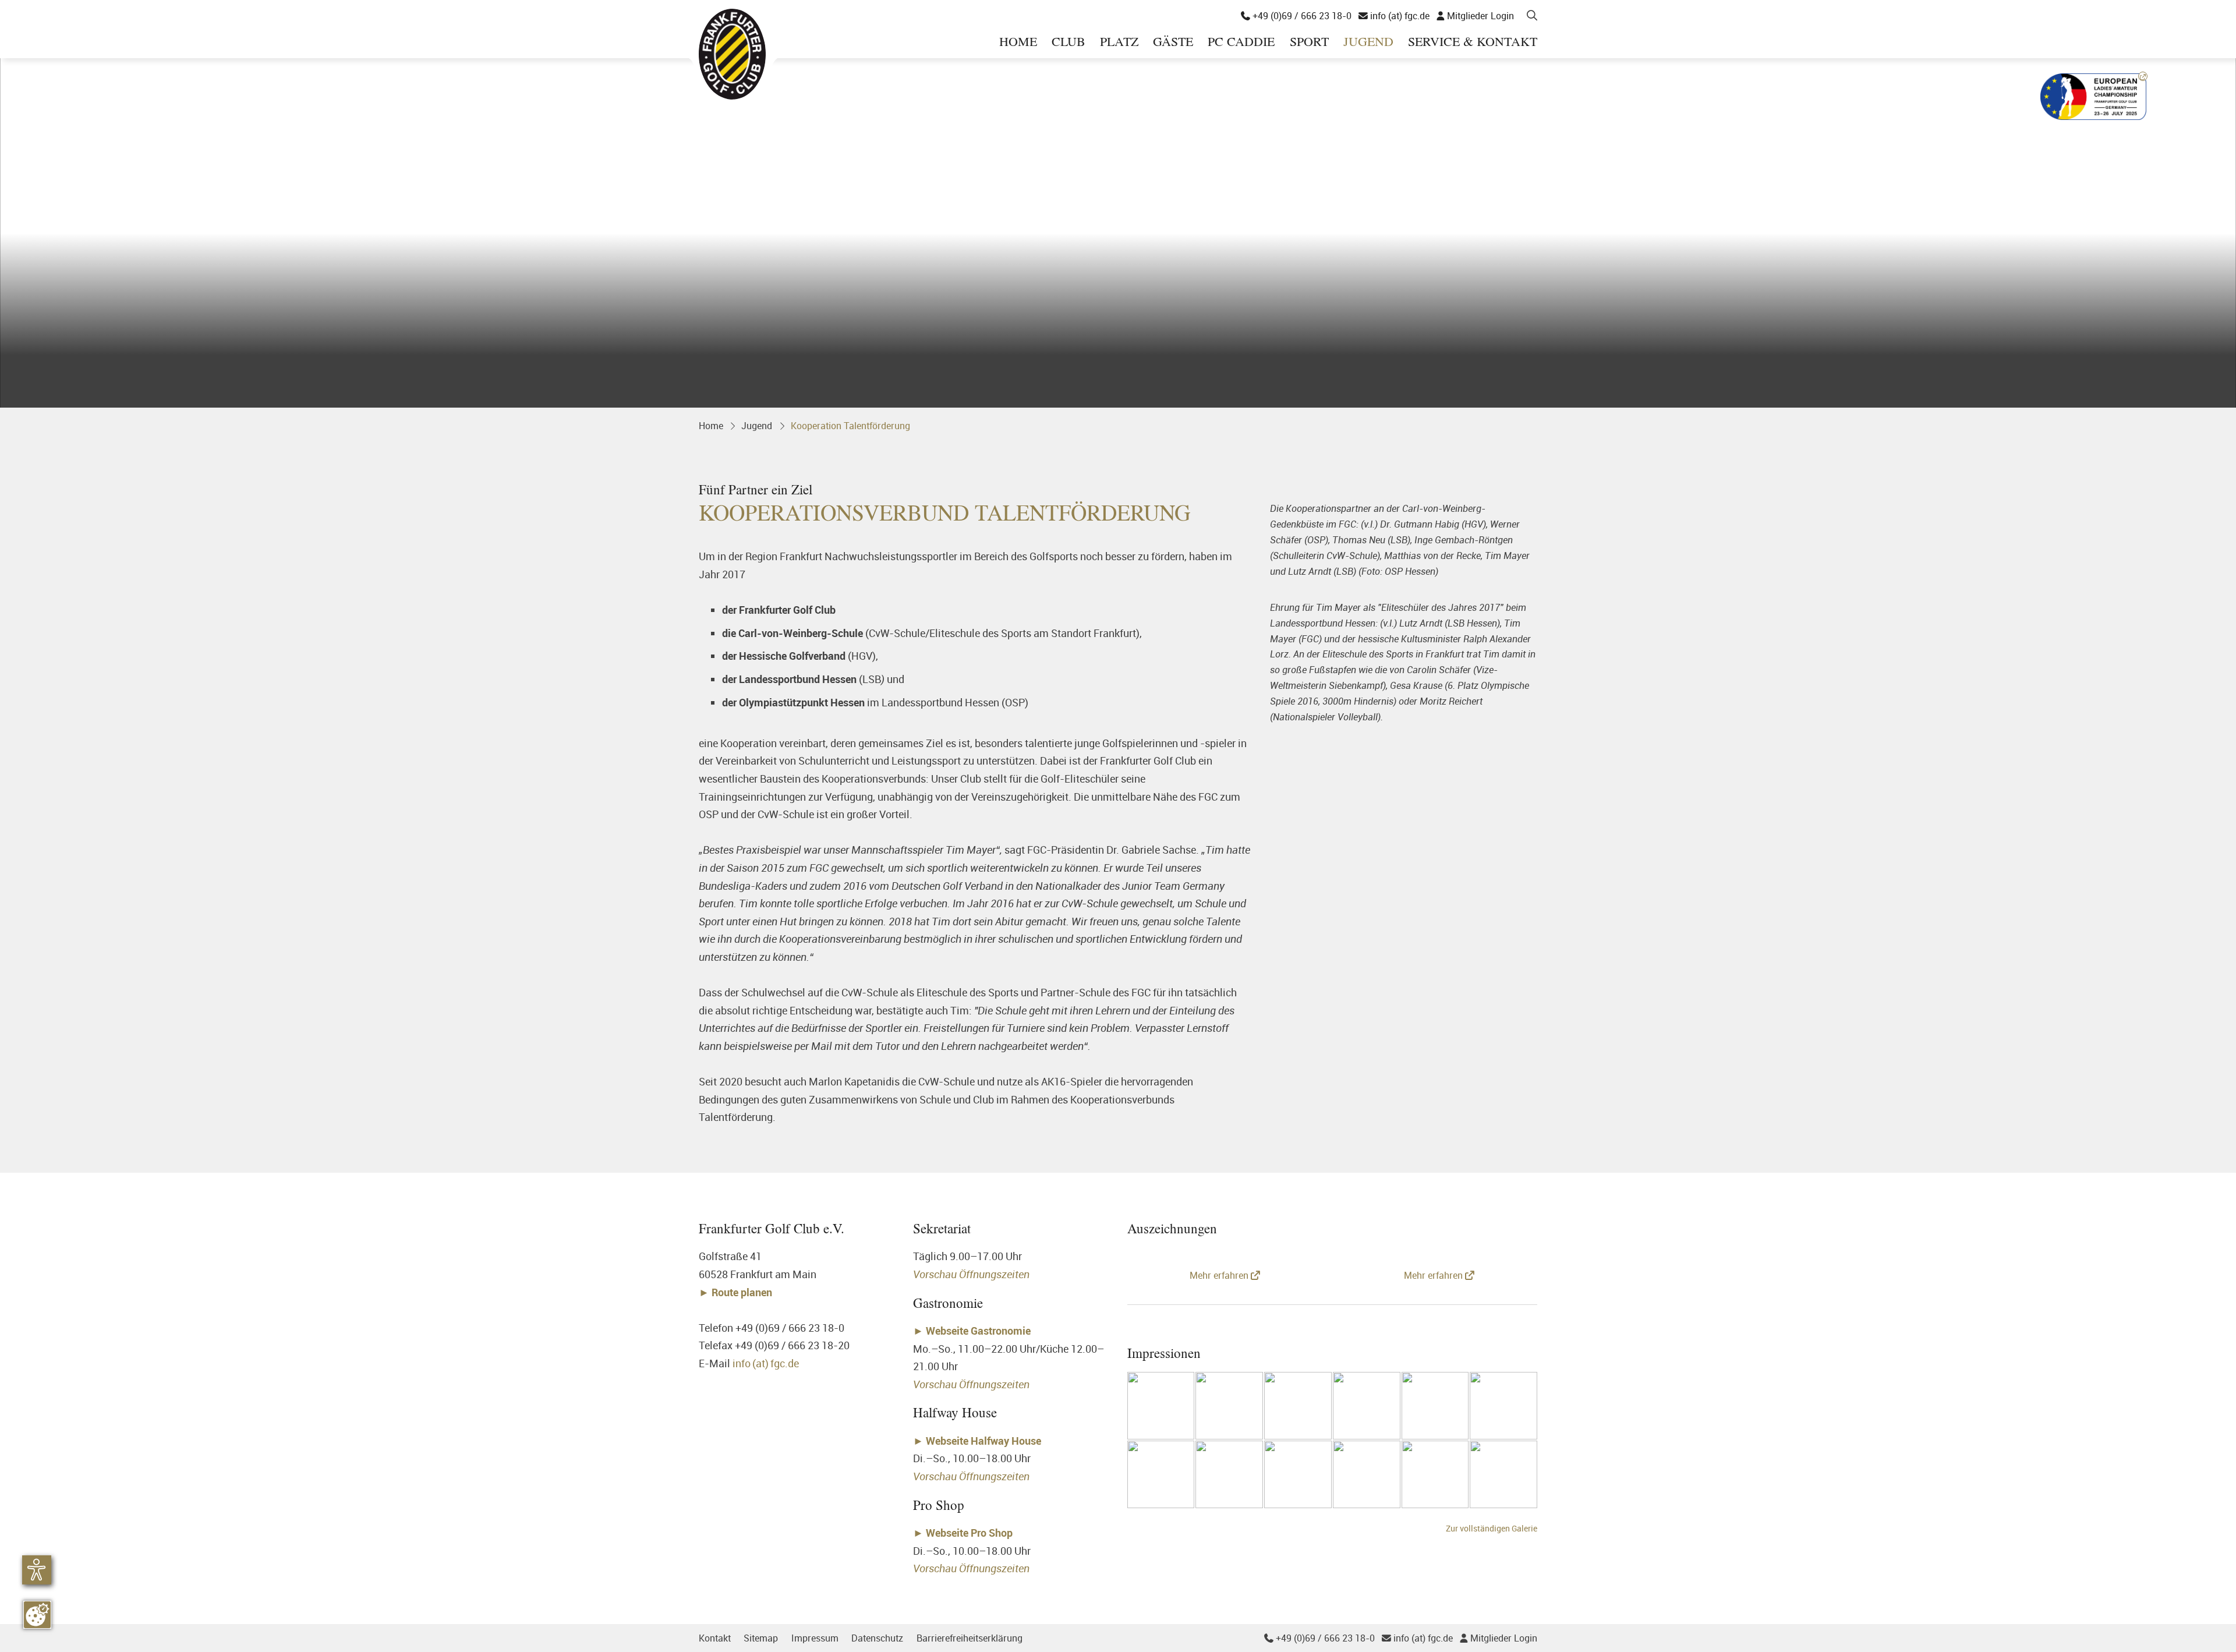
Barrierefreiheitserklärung (970, 1638)
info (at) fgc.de (1394, 16)
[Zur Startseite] (732, 54)
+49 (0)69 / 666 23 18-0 (1296, 16)
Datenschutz (877, 1638)
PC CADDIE (1241, 42)
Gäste (1173, 42)
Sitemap (761, 1638)
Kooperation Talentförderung (850, 426)
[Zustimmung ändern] (37, 1615)
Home (1018, 42)
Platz (1119, 42)
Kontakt (715, 1638)
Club (1069, 42)
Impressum (815, 1638)
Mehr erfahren (1220, 1275)
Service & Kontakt (1473, 42)
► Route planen (737, 1292)
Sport (1309, 42)
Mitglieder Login (1475, 16)
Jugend (1368, 42)
